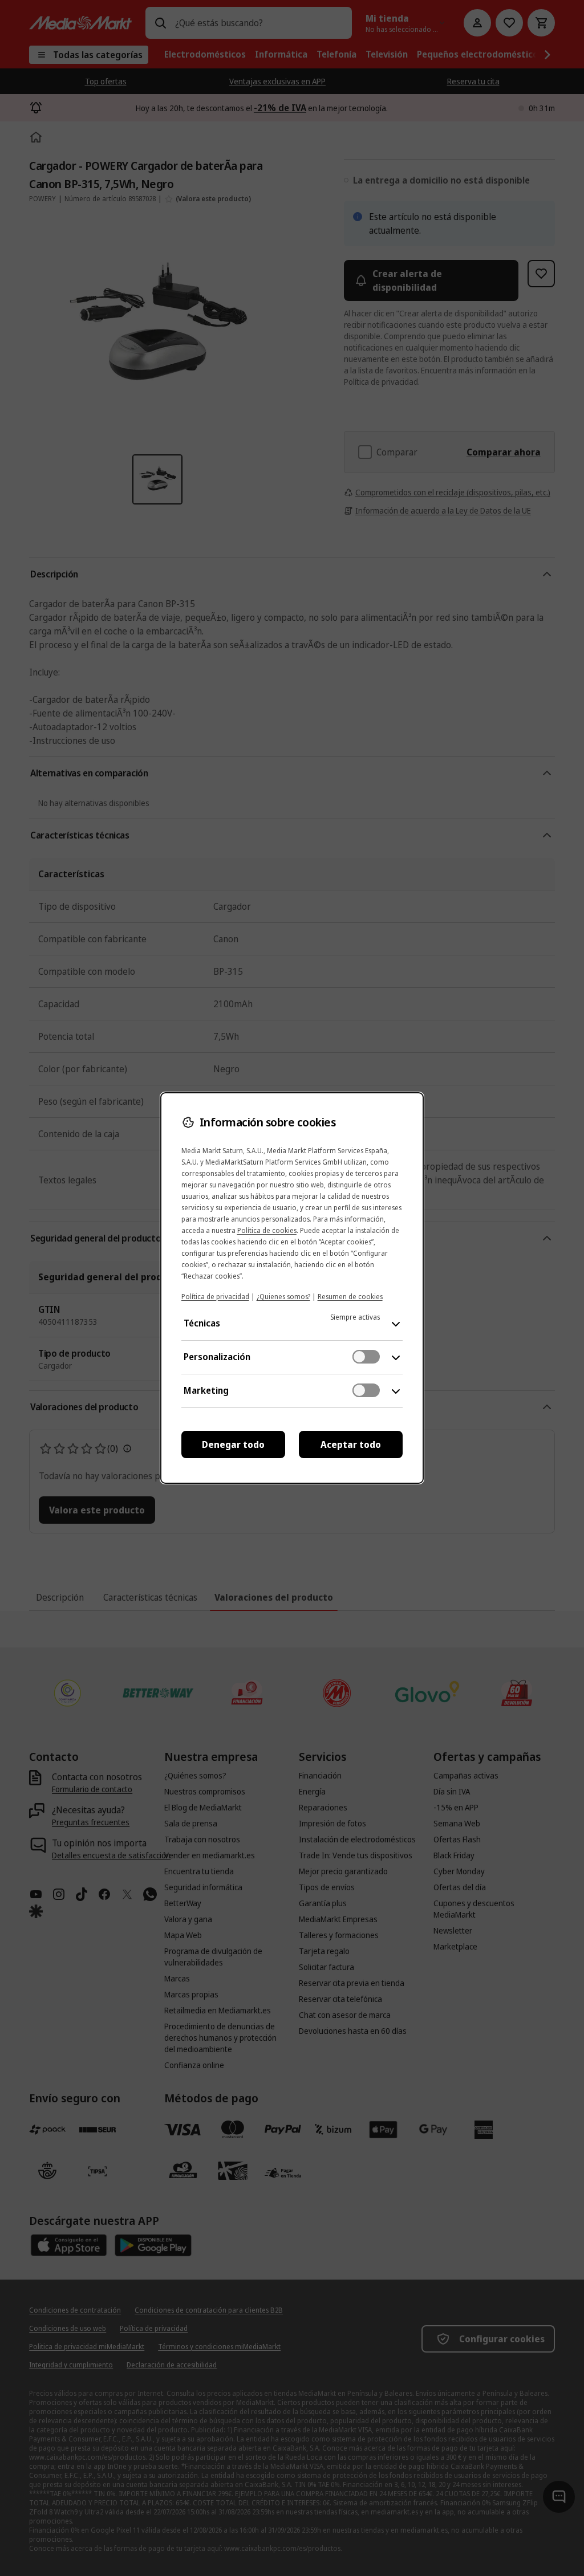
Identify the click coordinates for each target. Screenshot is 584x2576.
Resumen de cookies (350, 1297)
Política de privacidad (215, 1297)
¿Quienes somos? (283, 1297)
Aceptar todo (351, 1444)
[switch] (366, 1357)
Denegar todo (233, 1444)
